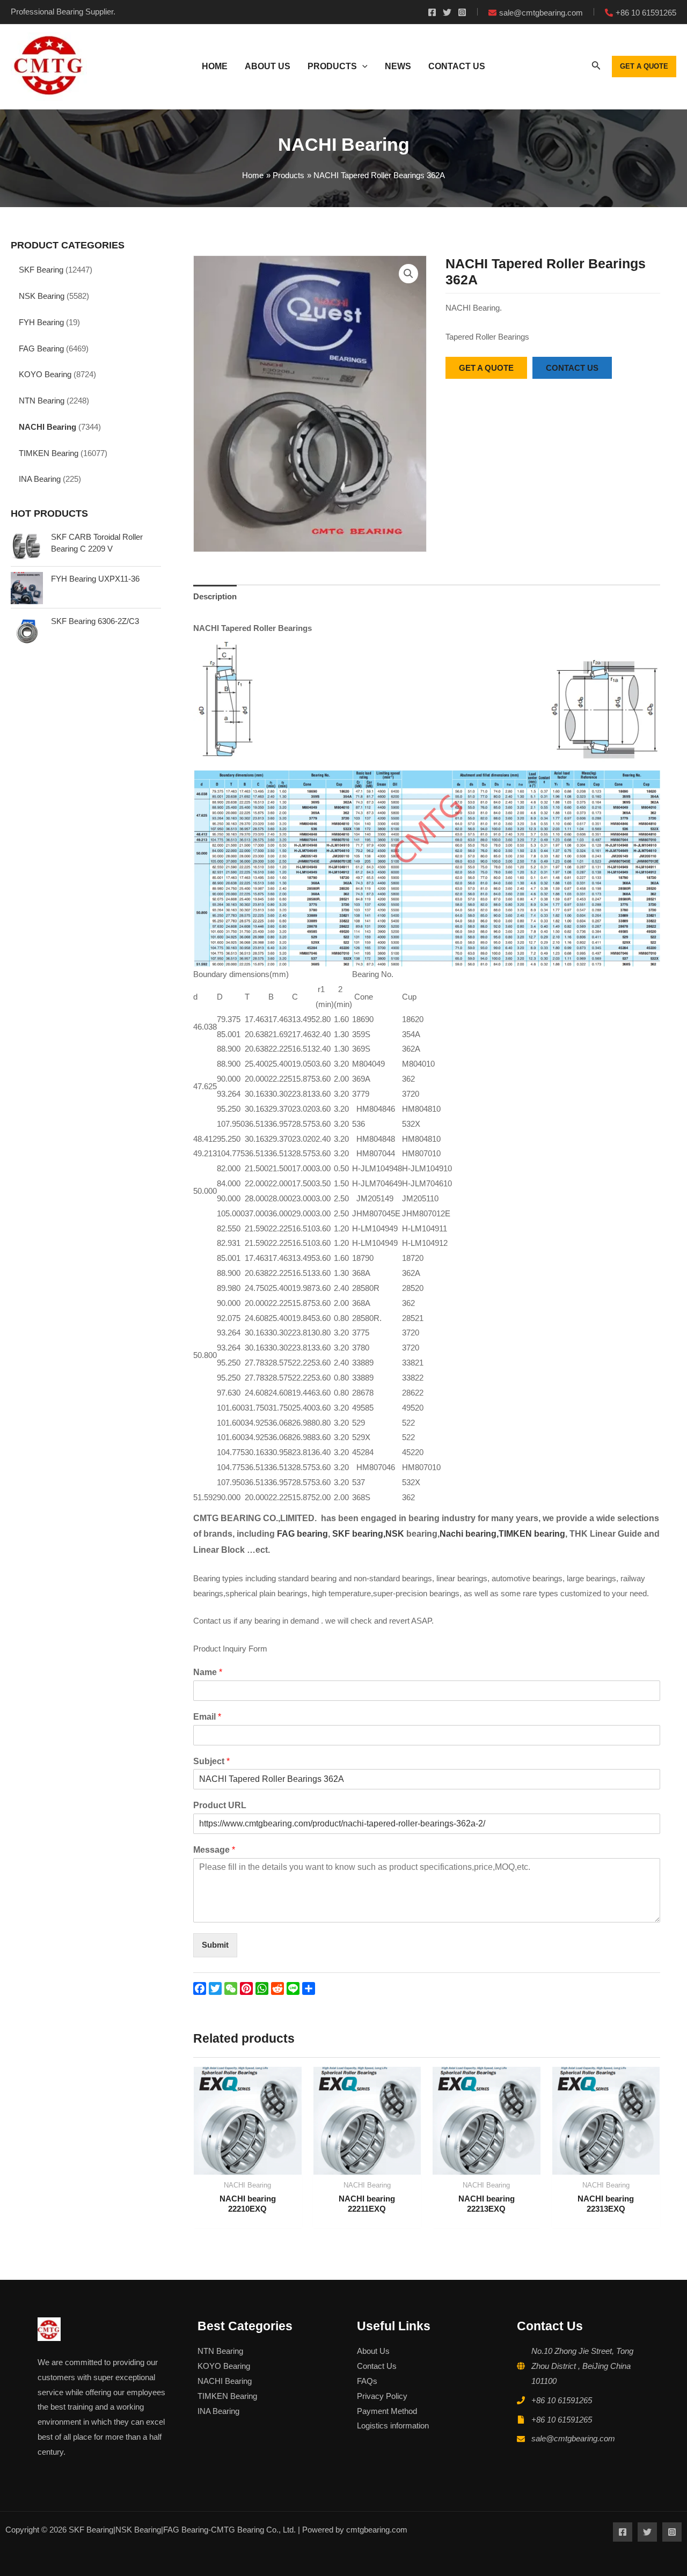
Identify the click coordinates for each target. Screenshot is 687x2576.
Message (214, 1850)
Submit (215, 1945)
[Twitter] (447, 12)
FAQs (367, 2381)
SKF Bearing (41, 270)
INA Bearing (40, 479)
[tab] (215, 596)
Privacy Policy (382, 2396)
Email (207, 1717)
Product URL (220, 1805)
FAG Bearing (41, 348)
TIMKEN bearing (532, 1534)
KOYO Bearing (45, 374)
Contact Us (377, 2366)
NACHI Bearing (47, 427)
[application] (362, 67)
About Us (373, 2351)
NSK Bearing (42, 296)
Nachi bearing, (469, 1534)
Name (208, 1672)
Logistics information (393, 2425)
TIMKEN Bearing (49, 453)
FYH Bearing (41, 322)
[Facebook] (432, 12)
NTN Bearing (42, 401)
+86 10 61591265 (562, 2400)
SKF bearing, (359, 1534)
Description (215, 596)
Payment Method (387, 2411)
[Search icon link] (596, 68)
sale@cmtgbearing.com (573, 2438)
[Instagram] (462, 12)
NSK (396, 1534)
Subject (211, 1761)
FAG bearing (301, 1534)
